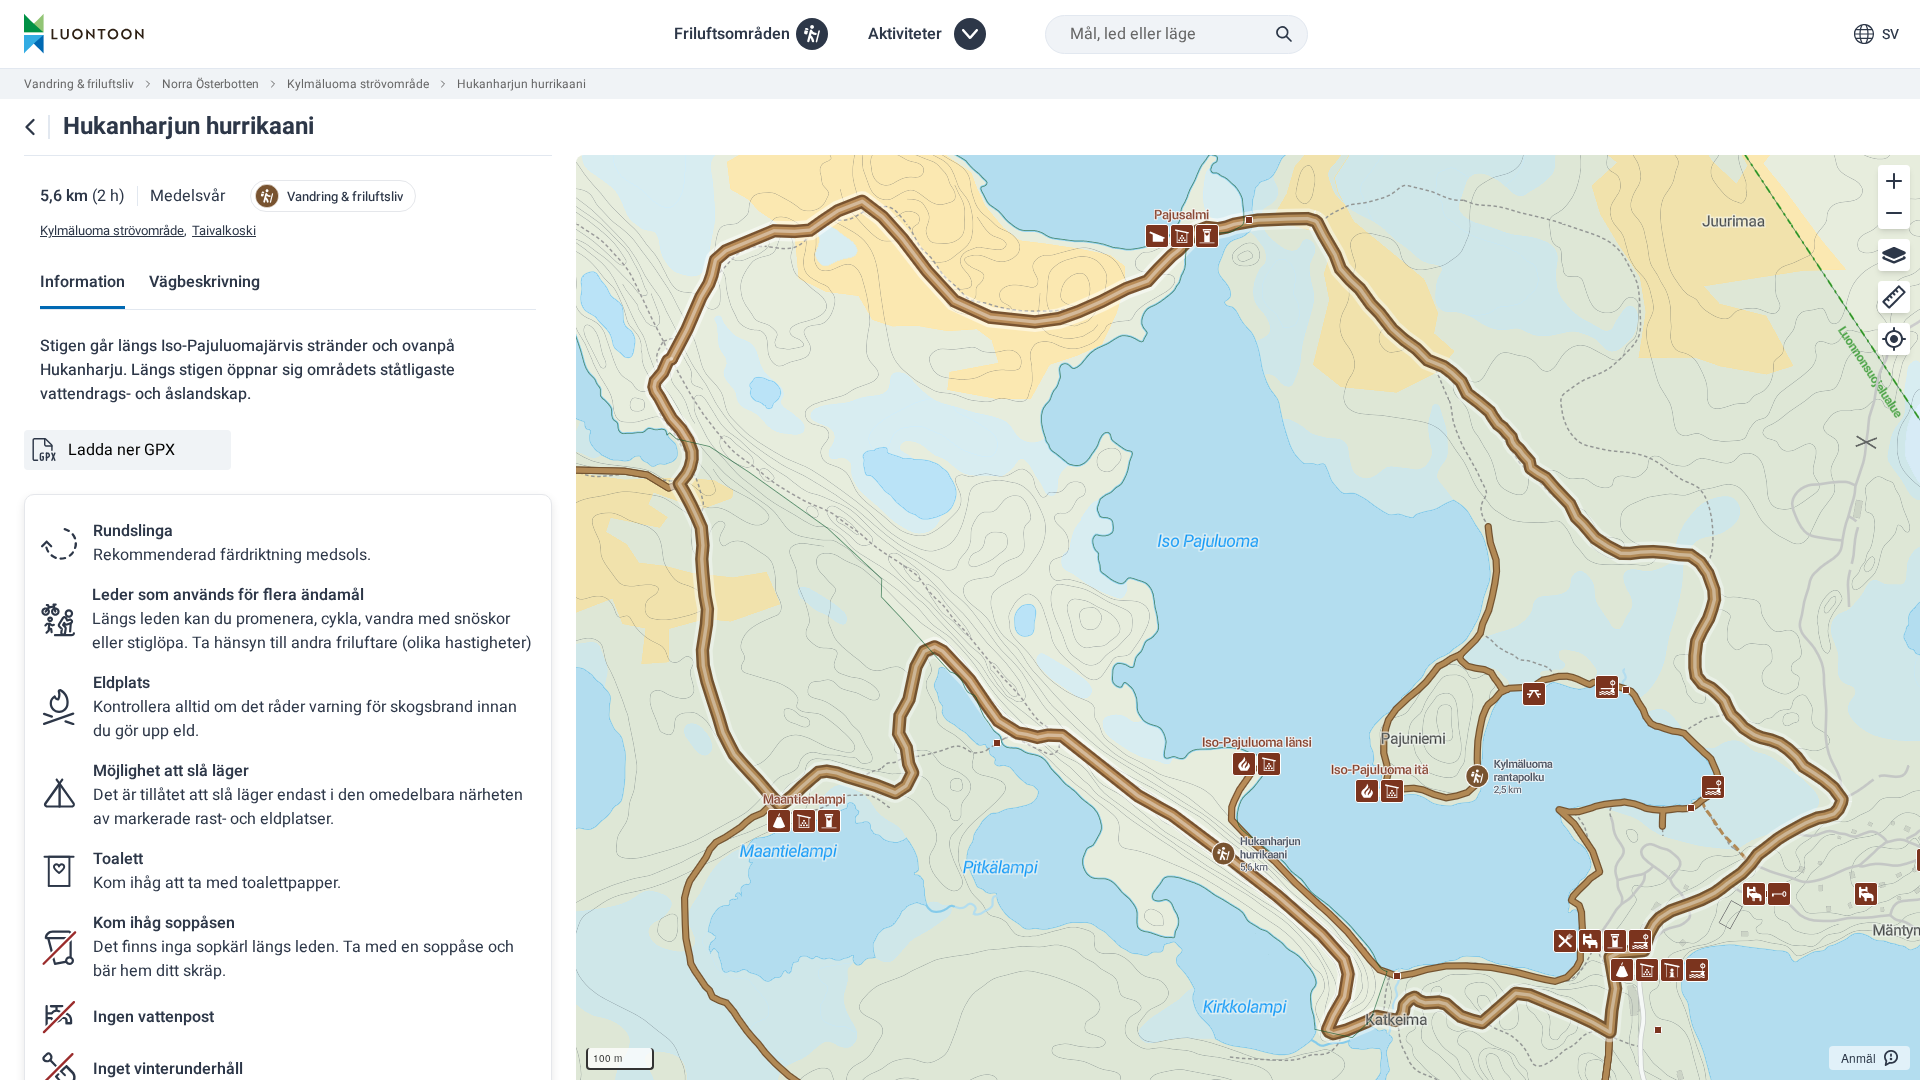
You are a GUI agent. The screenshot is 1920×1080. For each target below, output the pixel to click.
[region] (1248, 617)
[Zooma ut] (1894, 213)
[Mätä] (1894, 297)
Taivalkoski (224, 231)
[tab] (82, 283)
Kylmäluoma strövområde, (113, 231)
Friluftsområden (732, 34)
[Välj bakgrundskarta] (1894, 255)
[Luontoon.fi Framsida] (84, 34)
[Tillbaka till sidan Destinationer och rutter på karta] (30, 127)
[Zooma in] (1894, 181)
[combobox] (1176, 34)
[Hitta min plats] (1894, 339)
